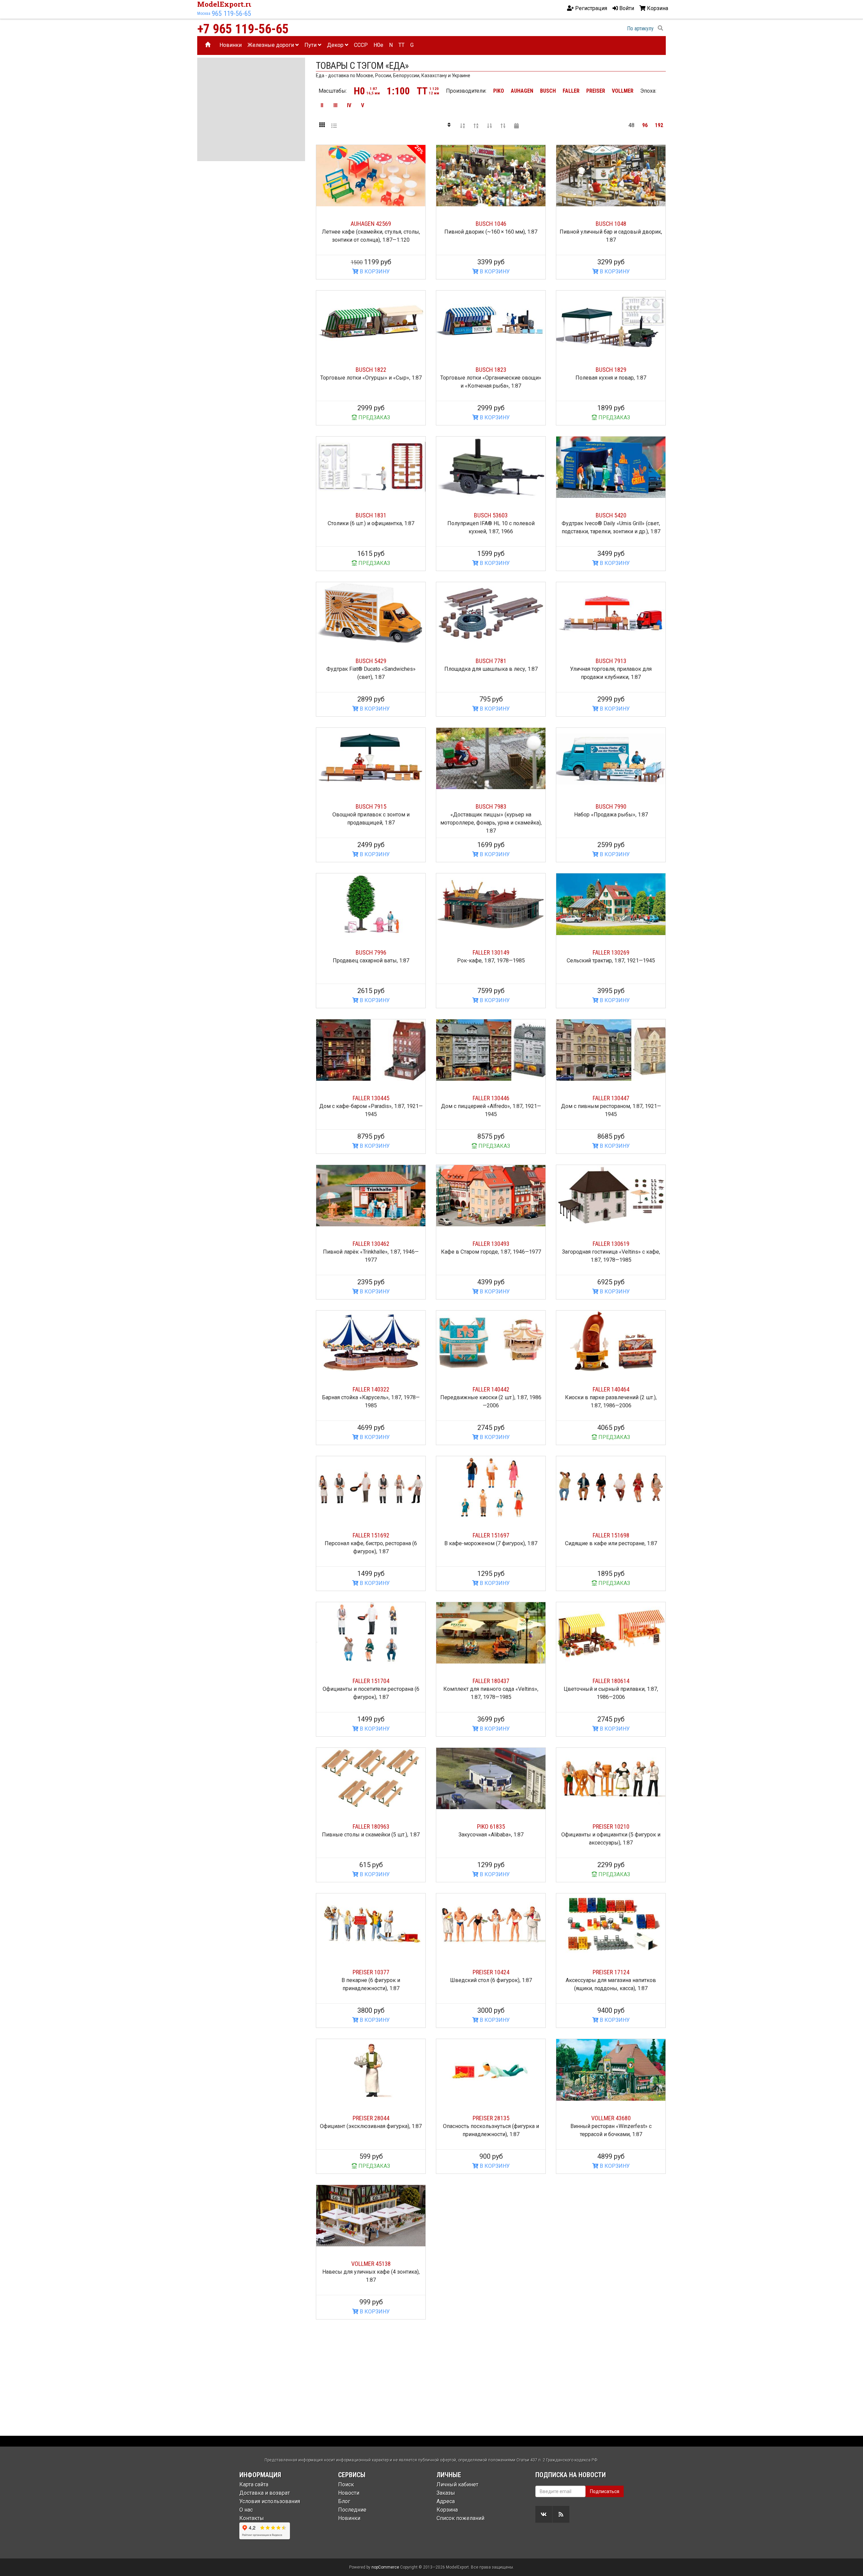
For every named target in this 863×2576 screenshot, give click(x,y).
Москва (204, 13)
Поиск (346, 2484)
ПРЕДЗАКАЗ (374, 417)
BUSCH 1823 (491, 370)
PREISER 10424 (491, 1972)
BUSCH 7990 (611, 806)
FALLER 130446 (491, 1098)
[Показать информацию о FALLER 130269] (611, 904)
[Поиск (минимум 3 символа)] (660, 28)
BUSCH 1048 (611, 224)
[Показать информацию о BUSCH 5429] (371, 613)
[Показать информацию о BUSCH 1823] (491, 321)
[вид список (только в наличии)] (334, 125)
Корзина (447, 2510)
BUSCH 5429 (371, 661)
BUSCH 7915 (371, 806)
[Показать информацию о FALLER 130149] (491, 904)
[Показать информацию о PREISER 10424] (491, 1924)
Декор (336, 45)
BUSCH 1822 (371, 370)
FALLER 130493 (491, 1244)
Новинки (231, 45)
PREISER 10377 (371, 1972)
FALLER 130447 (611, 1098)
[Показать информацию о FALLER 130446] (491, 1050)
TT (401, 45)
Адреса (446, 2501)
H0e (378, 45)
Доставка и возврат (265, 2493)
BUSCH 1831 (371, 515)
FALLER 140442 (491, 1389)
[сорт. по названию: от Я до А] (476, 125)
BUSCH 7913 (611, 661)
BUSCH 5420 (611, 515)
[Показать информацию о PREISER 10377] (371, 1924)
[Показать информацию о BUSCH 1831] (371, 467)
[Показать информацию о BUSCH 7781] (491, 613)
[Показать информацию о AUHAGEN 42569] (371, 176)
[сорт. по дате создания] (516, 125)
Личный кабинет (457, 2484)
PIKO (499, 91)
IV (349, 105)
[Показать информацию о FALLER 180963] (371, 1778)
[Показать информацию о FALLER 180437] (491, 1633)
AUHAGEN (522, 91)
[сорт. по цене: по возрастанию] (489, 125)
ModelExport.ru (225, 4)
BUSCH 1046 (491, 224)
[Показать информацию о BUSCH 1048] (611, 176)
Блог (344, 2501)
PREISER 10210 (611, 1826)
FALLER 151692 (371, 1535)
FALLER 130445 (371, 1098)
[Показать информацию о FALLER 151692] (371, 1487)
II (322, 105)
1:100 (398, 91)
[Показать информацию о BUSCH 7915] (371, 758)
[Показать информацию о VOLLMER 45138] (371, 2216)
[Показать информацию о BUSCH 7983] (491, 758)
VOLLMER (623, 91)
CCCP (361, 45)
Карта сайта (254, 2484)
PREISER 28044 (371, 2118)
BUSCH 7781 (491, 661)
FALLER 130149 (491, 952)
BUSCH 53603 (491, 515)
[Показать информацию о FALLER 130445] (371, 1050)
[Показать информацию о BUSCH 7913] (611, 613)
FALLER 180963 (371, 1826)
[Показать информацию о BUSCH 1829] (611, 321)
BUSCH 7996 (371, 952)
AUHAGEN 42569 (371, 224)
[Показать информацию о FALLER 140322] (371, 1341)
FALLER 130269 (611, 952)
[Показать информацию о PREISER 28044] (371, 2070)
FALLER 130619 (611, 1244)
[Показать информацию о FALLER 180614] (611, 1633)
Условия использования (270, 2501)
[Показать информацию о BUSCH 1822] (371, 321)
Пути (311, 45)
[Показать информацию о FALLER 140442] (491, 1341)
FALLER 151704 (371, 1681)
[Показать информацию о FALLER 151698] (611, 1487)
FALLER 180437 (491, 1681)
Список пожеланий (460, 2518)
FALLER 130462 (371, 1244)
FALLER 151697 (491, 1535)
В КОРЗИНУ (374, 272)
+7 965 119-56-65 (243, 29)
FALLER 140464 (611, 1389)
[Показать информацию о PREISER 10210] (611, 1778)
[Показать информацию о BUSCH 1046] (491, 176)
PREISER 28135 (491, 2118)
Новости (349, 2493)
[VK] (544, 2514)
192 (659, 125)
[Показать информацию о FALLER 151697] (491, 1487)
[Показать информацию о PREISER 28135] (491, 2070)
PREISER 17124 (611, 1972)
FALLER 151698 (611, 1535)
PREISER (596, 91)
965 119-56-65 (231, 13)
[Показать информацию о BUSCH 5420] (611, 467)
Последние (352, 2510)
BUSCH (548, 91)
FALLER (571, 91)
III (335, 105)
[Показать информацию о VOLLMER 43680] (611, 2070)
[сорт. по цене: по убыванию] (503, 125)
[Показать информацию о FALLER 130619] (611, 1196)
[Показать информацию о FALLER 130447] (611, 1050)
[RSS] (561, 2514)
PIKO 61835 (491, 1826)
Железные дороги (271, 45)
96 (645, 125)
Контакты (252, 2518)
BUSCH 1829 (611, 370)
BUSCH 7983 (491, 806)
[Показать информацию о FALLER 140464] (611, 1341)
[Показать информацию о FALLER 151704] (371, 1633)
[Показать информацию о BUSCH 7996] (371, 904)
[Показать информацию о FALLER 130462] (371, 1196)
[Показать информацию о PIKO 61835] (491, 1778)
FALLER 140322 (371, 1389)
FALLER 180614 (611, 1681)
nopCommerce (385, 2567)
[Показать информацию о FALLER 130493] (491, 1196)
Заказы (446, 2493)
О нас (246, 2510)
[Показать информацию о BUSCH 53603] (491, 467)
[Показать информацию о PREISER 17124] (611, 1924)
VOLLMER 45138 (371, 2264)
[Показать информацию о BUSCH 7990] (611, 758)
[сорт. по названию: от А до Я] (463, 125)
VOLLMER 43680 (611, 2118)
